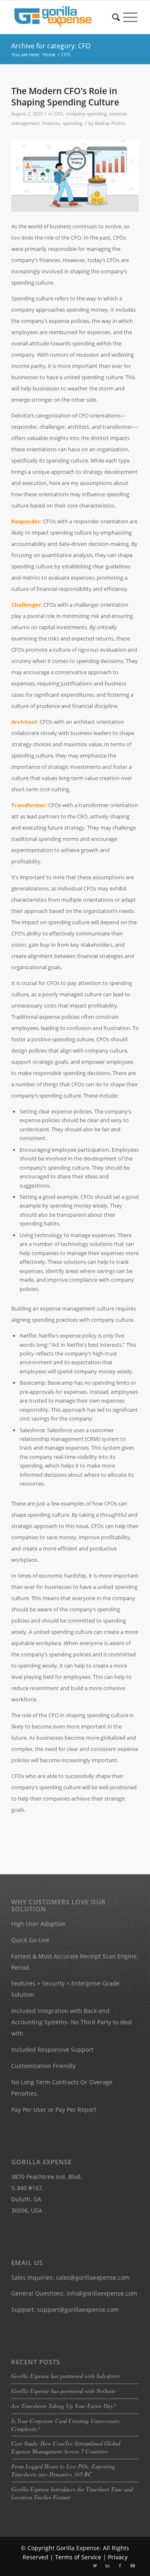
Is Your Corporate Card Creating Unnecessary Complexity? (65, 2425)
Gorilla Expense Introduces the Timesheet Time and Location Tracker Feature (72, 2493)
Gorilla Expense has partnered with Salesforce (66, 2376)
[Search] (116, 17)
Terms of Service (78, 2557)
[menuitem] (116, 17)
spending (72, 123)
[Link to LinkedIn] (107, 2566)
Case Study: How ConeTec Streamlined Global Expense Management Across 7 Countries (66, 2447)
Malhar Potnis (110, 123)
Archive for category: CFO (51, 46)
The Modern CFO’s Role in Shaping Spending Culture (65, 96)
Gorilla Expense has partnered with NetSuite (64, 2391)
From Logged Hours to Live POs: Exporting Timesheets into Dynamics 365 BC (63, 2470)
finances (51, 123)
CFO (58, 114)
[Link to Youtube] (132, 2566)
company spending (86, 114)
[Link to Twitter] (95, 2566)
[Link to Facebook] (120, 2566)
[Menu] (130, 17)
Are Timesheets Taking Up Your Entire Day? (64, 2406)
